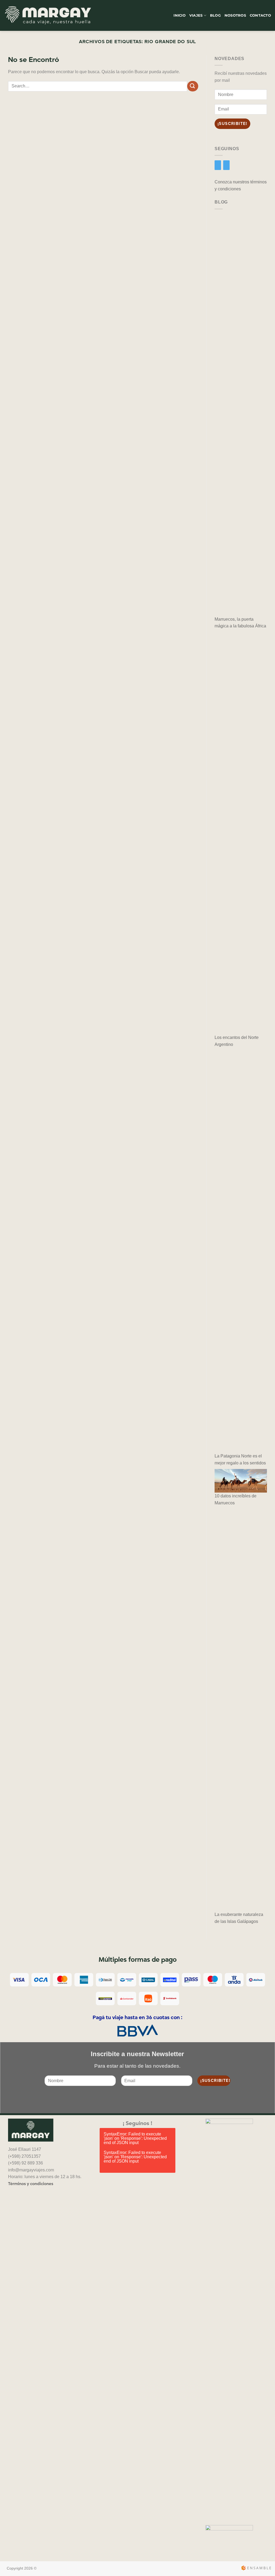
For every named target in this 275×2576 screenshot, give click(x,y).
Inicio (180, 15)
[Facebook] (218, 165)
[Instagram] (226, 165)
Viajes (196, 15)
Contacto (260, 15)
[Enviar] (193, 86)
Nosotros (235, 15)
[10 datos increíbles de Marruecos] (241, 1481)
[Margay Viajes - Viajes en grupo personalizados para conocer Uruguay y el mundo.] (48, 16)
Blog (215, 15)
